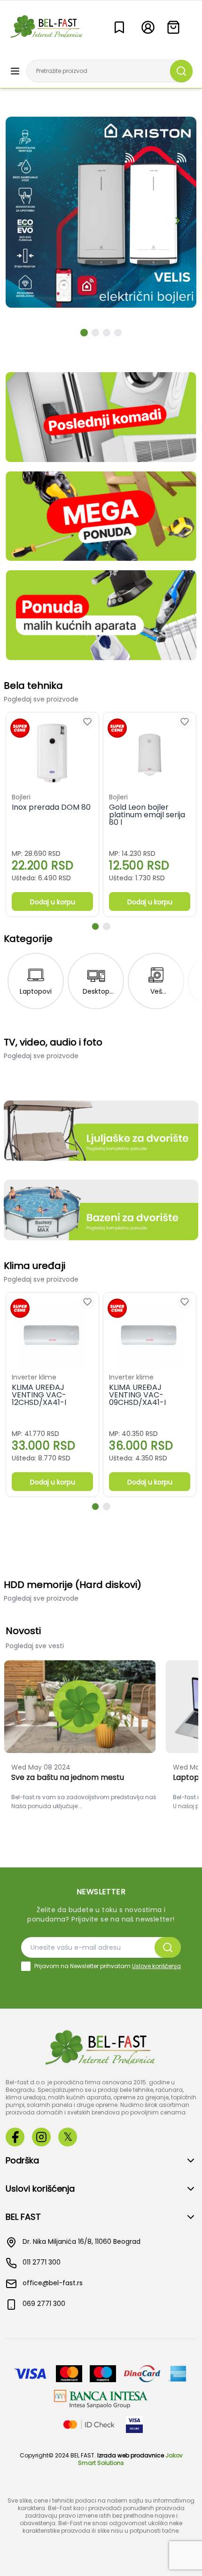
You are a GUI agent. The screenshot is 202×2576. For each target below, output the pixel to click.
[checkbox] (26, 1966)
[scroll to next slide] (84, 333)
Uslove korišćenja (156, 1966)
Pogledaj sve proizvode (41, 699)
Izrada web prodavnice (131, 2455)
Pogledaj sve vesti (35, 1646)
